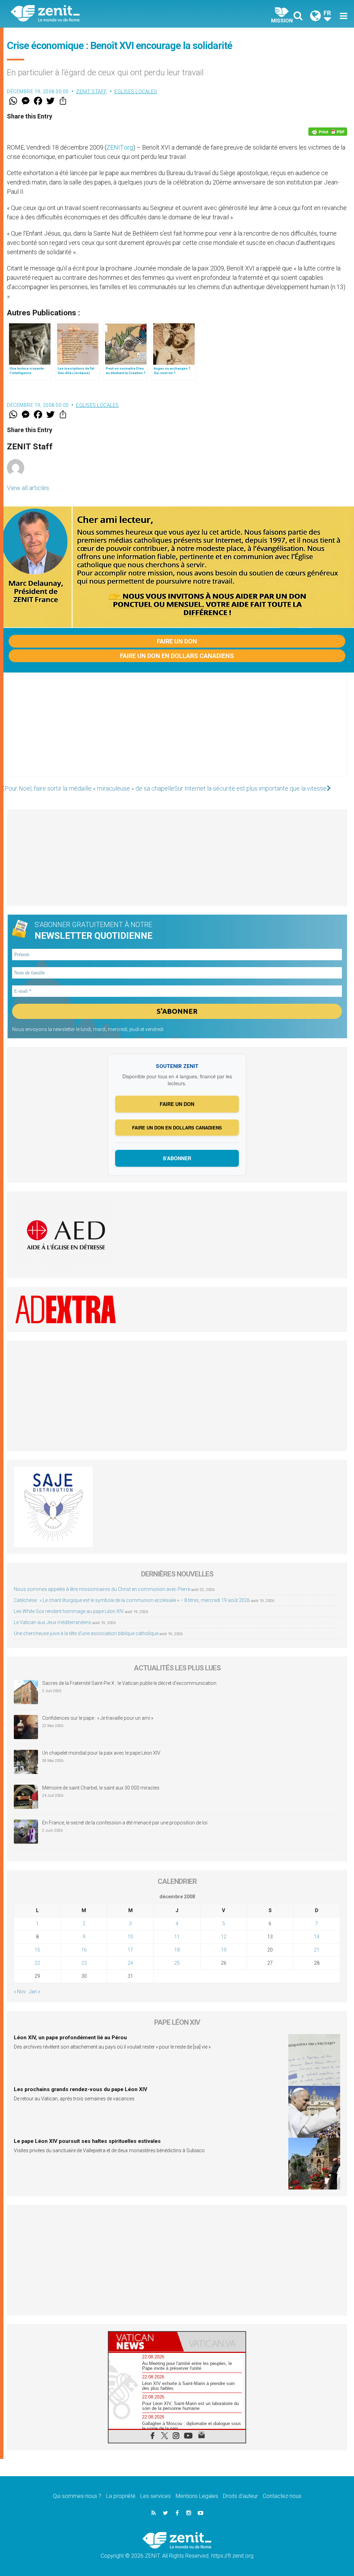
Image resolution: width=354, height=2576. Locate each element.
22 (37, 1963)
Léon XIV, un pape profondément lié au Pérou (70, 2038)
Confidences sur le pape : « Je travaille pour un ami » (98, 1718)
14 (317, 1937)
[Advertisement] (177, 732)
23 (84, 1963)
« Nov (20, 1992)
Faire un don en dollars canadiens (177, 656)
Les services (156, 2496)
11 (177, 1937)
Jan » (35, 1992)
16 (84, 1950)
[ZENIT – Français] (99, 14)
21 (317, 1950)
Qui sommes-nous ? (77, 2496)
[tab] (143, 2342)
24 (130, 1963)
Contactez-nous (282, 2496)
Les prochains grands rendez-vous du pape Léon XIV (81, 2089)
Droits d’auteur (240, 2496)
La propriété (121, 2496)
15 (37, 1950)
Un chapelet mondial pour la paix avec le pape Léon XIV (101, 1753)
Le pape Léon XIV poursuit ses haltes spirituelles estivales (87, 2141)
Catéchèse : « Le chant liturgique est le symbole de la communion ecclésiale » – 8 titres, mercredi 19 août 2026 (132, 1600)
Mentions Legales (197, 2496)
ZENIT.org (120, 147)
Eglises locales (136, 92)
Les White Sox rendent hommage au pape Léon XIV (69, 1611)
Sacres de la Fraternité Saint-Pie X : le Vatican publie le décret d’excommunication (129, 1683)
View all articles (28, 488)
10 (130, 1937)
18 (177, 1950)
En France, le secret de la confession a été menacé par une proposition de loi (125, 1823)
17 (130, 1950)
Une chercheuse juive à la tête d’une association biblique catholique (86, 1633)
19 (224, 1950)
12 (224, 1937)
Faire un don (177, 641)
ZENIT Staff (92, 92)
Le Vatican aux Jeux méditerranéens (53, 1622)
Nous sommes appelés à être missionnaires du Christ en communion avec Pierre (102, 1589)
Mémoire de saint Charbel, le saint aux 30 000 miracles (101, 1788)
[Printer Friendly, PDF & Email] (328, 132)
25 (177, 1963)
